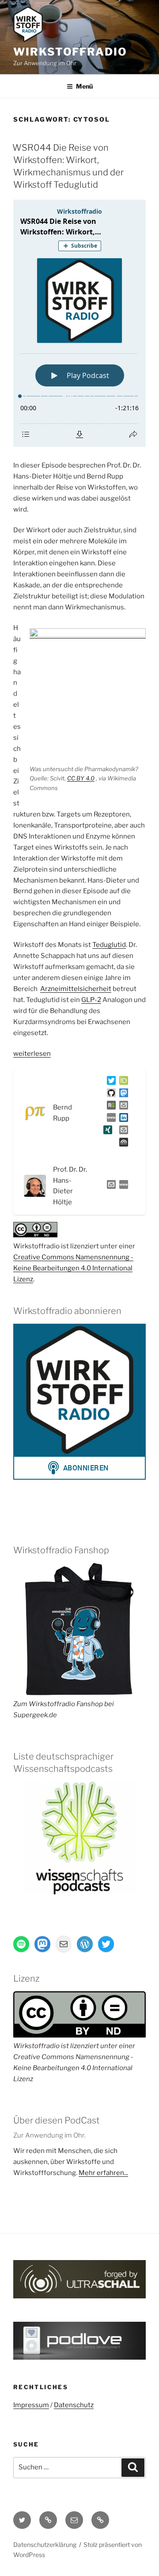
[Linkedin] (122, 1119)
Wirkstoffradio (70, 52)
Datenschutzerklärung (45, 2544)
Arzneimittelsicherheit (76, 989)
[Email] (110, 1186)
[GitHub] (110, 1095)
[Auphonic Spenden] (122, 1144)
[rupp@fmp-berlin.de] (122, 1107)
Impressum (31, 2405)
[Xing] (106, 1132)
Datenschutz (74, 2405)
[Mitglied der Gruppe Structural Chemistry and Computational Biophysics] (110, 1119)
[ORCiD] (122, 1082)
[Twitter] (110, 1082)
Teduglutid (109, 945)
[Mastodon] (122, 1095)
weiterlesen (32, 1054)
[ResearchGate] (110, 1107)
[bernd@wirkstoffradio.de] (122, 1132)
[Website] (122, 1186)
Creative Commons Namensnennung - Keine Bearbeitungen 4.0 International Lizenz (73, 1268)
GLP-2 (91, 1000)
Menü (84, 86)
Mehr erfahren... (103, 2173)
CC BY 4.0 (81, 778)
